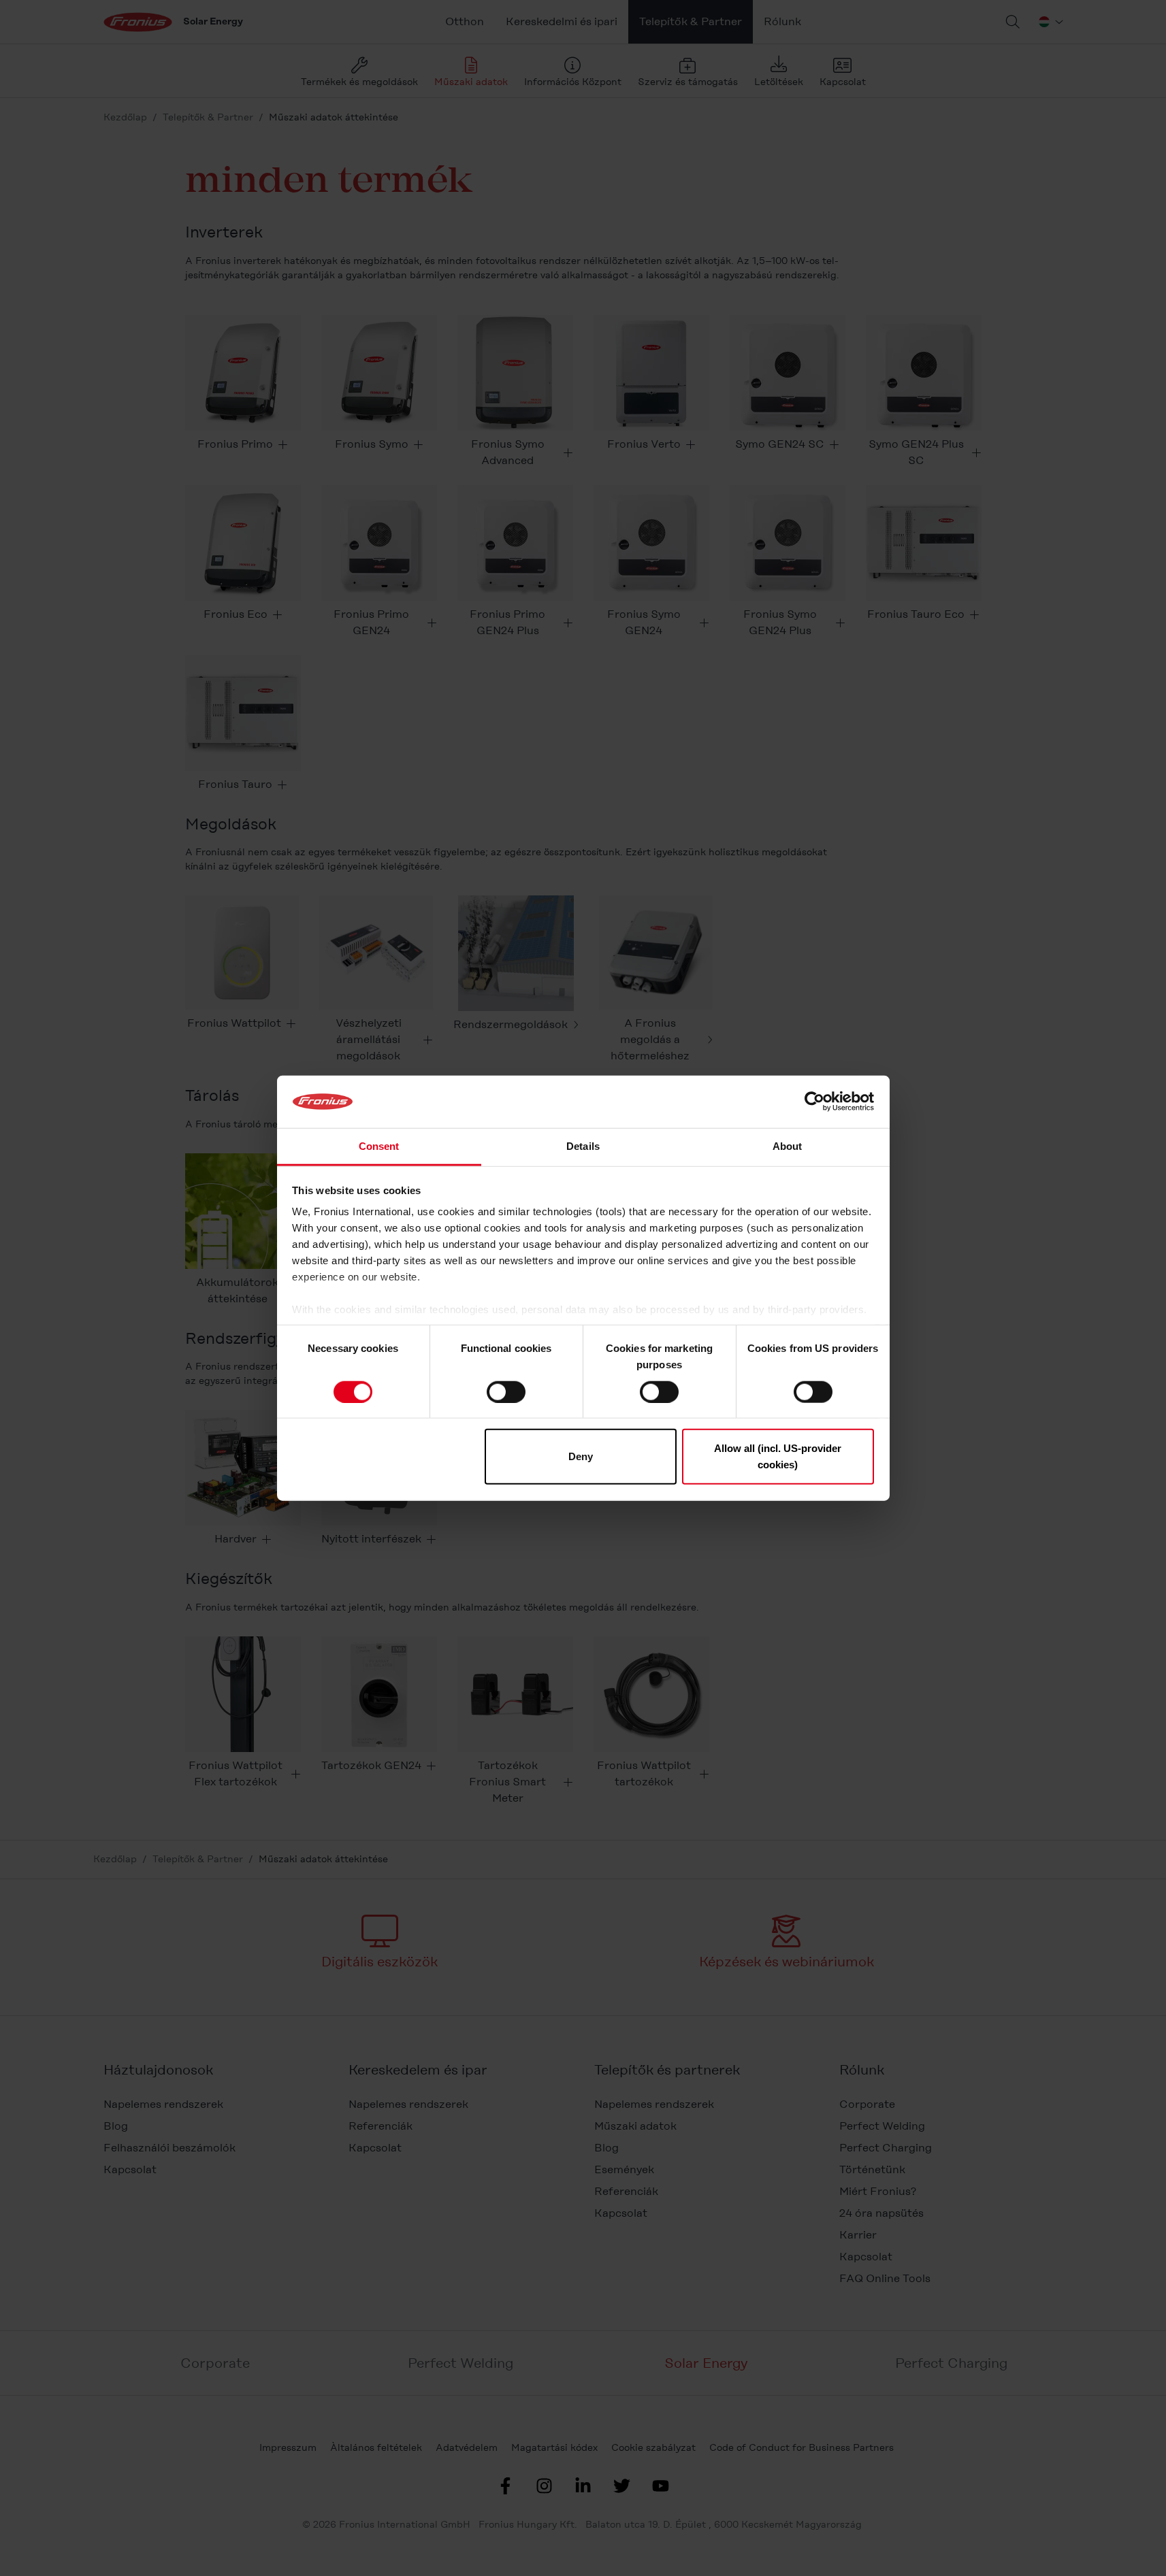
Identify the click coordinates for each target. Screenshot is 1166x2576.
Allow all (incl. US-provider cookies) (778, 1456)
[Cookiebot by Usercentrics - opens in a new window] (814, 1102)
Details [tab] (583, 1146)
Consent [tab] (379, 1146)
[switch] (506, 1391)
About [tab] (788, 1146)
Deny (581, 1456)
